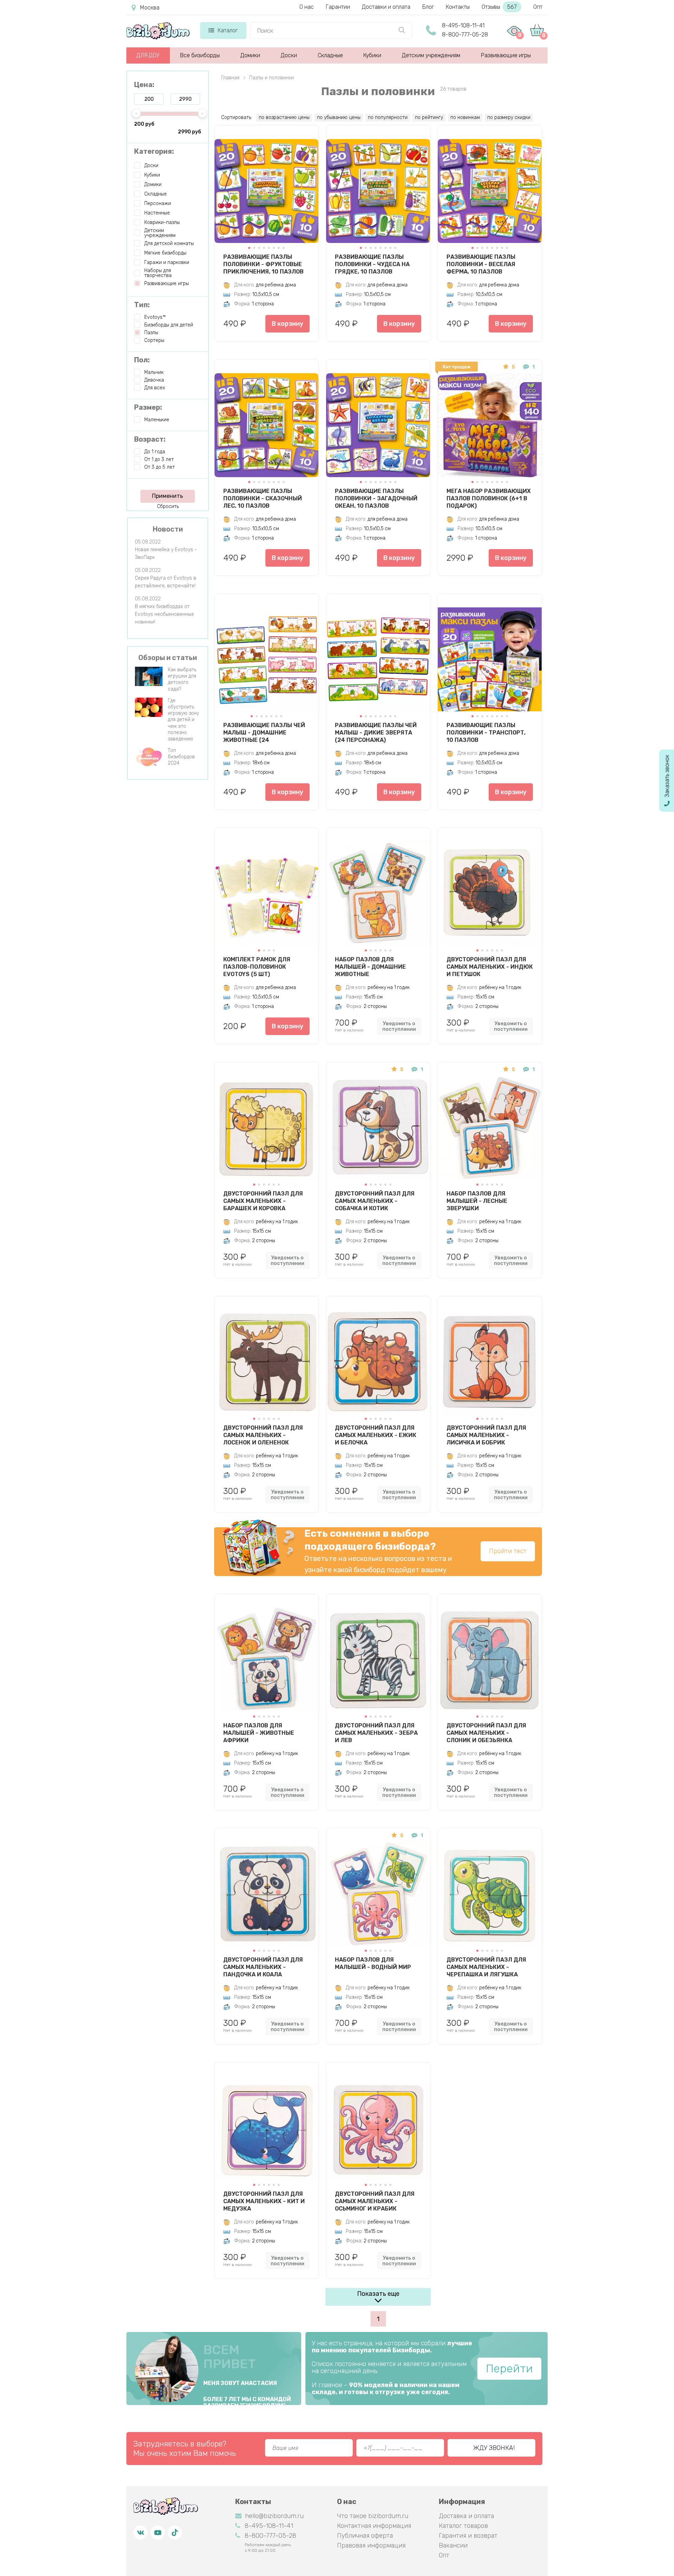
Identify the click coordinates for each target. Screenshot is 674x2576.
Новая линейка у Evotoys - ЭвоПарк (166, 554)
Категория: (154, 151)
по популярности (388, 117)
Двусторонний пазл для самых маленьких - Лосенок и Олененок (263, 1435)
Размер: (148, 407)
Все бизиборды (200, 55)
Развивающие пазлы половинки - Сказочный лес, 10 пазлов (263, 498)
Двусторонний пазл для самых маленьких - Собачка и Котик (375, 1201)
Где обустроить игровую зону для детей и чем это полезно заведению (183, 720)
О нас (307, 7)
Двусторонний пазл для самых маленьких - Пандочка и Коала (263, 1967)
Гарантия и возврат (468, 2536)
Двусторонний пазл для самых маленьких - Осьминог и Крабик (375, 2201)
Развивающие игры (506, 55)
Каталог (228, 30)
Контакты (458, 7)
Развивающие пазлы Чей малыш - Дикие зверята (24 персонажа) (376, 732)
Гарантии (338, 7)
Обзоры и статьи (168, 658)
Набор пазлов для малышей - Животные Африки (259, 1733)
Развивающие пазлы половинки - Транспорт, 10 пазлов (486, 732)
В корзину (288, 324)
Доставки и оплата (386, 7)
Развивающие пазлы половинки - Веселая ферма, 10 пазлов (481, 264)
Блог (428, 7)
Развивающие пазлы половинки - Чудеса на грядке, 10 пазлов (372, 264)
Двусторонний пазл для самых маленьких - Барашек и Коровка (263, 1201)
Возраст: (150, 439)
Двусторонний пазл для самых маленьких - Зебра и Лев (376, 1733)
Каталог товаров (463, 2526)
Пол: (142, 360)
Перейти (509, 2369)
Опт (538, 7)
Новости (168, 529)
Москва (150, 8)
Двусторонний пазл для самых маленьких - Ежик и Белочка (376, 1435)
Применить (167, 496)
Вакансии (453, 2545)
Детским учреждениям (431, 55)
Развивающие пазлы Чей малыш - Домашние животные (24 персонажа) (264, 732)
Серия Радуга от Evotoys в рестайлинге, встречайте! (166, 582)
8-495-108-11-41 (463, 25)
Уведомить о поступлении (399, 1026)
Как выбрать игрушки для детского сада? (182, 679)
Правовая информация (371, 2545)
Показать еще (378, 2294)
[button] (249, 248)
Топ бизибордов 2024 (181, 757)
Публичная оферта (365, 2536)
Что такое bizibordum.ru (373, 2516)
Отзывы (499, 7)
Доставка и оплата (466, 2516)
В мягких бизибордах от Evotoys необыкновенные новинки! (164, 614)
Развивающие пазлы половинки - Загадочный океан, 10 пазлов (376, 498)
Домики (250, 55)
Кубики (372, 55)
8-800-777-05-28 (465, 35)
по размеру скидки (509, 117)
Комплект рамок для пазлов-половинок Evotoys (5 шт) (257, 967)
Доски (289, 55)
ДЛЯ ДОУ (148, 55)
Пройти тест (508, 1551)
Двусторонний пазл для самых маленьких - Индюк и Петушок (490, 967)
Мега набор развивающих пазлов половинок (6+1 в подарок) (489, 498)
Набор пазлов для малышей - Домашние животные (370, 967)
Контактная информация (374, 2526)
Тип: (142, 305)
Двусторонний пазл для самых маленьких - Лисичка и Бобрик (486, 1435)
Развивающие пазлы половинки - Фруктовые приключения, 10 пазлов (263, 264)
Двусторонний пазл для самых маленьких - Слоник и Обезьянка (486, 1733)
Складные (330, 55)
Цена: (144, 85)
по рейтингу (429, 117)
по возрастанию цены (284, 117)
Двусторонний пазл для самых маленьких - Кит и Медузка (264, 2201)
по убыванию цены (339, 117)
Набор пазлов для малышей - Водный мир (373, 1963)
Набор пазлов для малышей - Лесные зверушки (477, 1201)
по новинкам (465, 117)
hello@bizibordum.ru (274, 2516)
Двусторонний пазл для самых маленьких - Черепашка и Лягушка (486, 1967)
